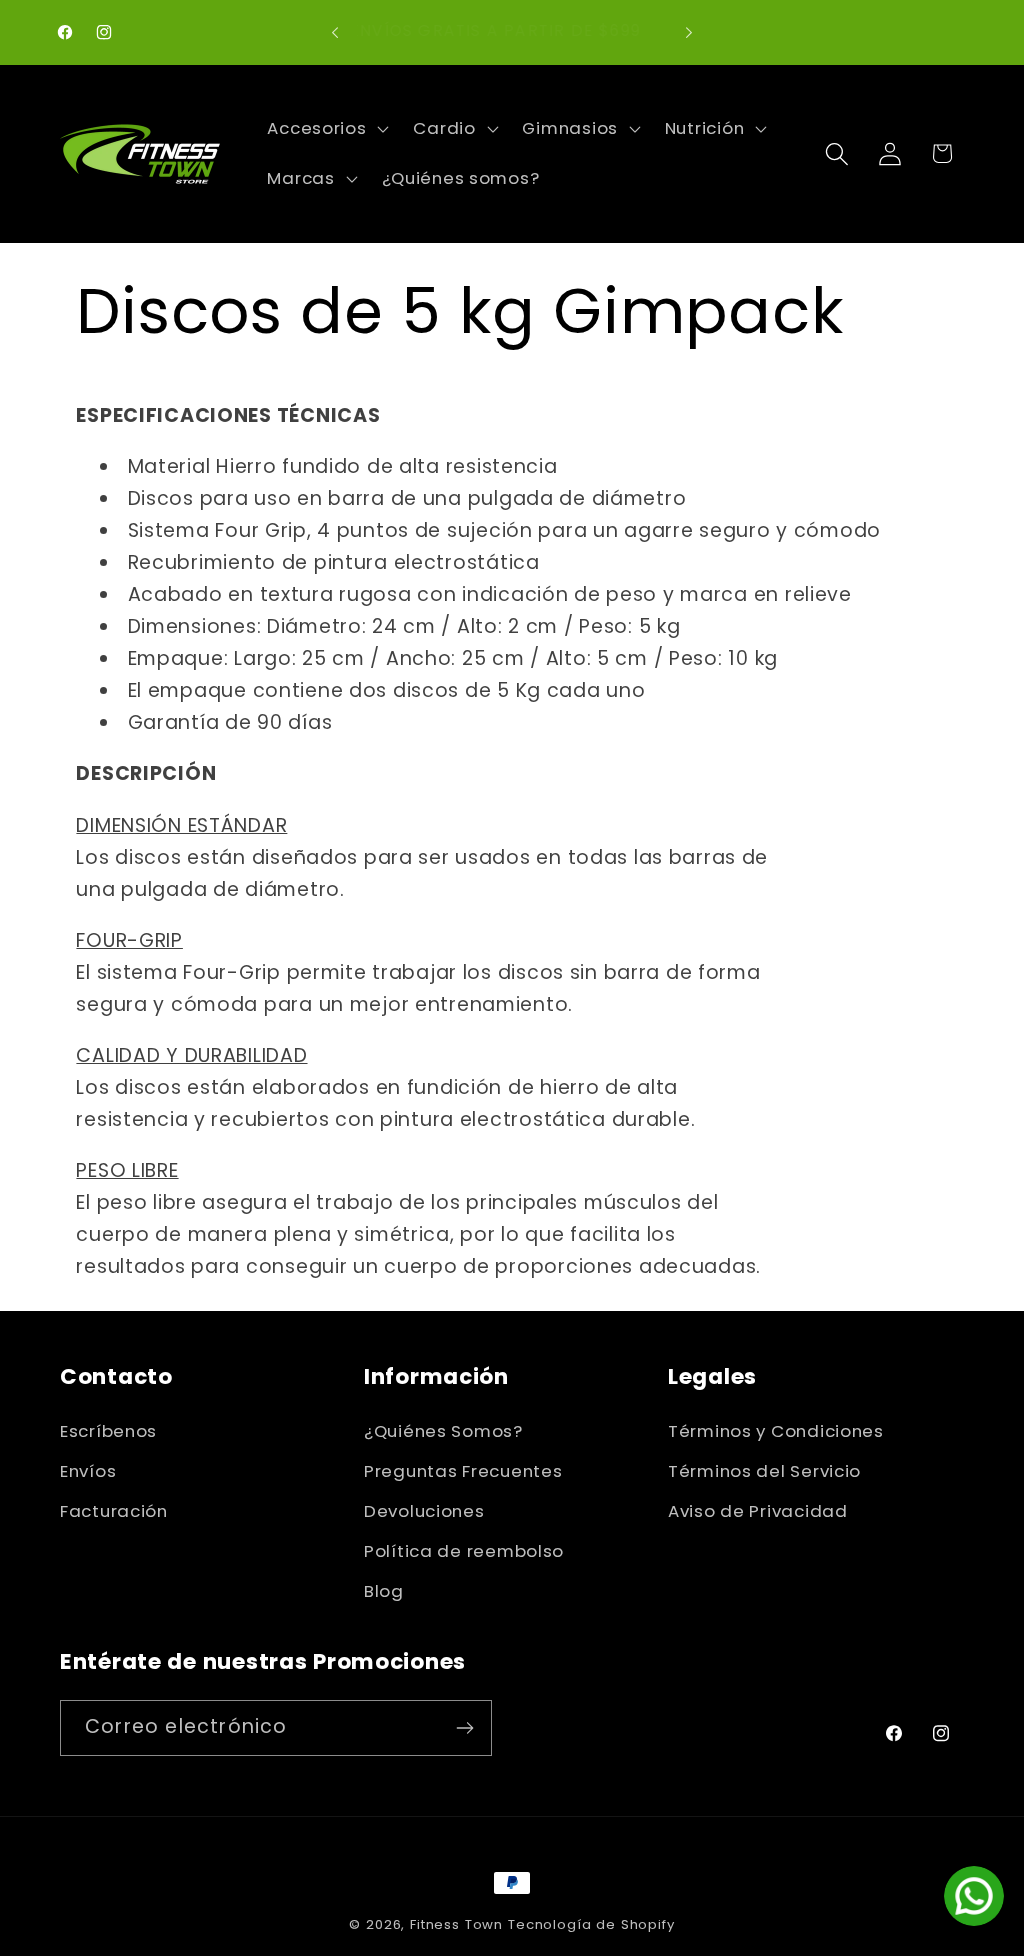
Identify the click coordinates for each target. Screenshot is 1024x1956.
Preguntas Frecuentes (463, 1471)
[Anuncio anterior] (335, 32)
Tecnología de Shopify (591, 1924)
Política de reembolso (464, 1551)
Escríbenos (108, 1431)
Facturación (114, 1511)
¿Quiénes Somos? (443, 1431)
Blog (384, 1591)
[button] (326, 129)
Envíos (88, 1471)
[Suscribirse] (464, 1728)
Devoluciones (424, 1511)
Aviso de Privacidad (758, 1511)
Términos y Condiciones (776, 1431)
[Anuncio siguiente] (689, 32)
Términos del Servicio (764, 1471)
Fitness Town (456, 1924)
